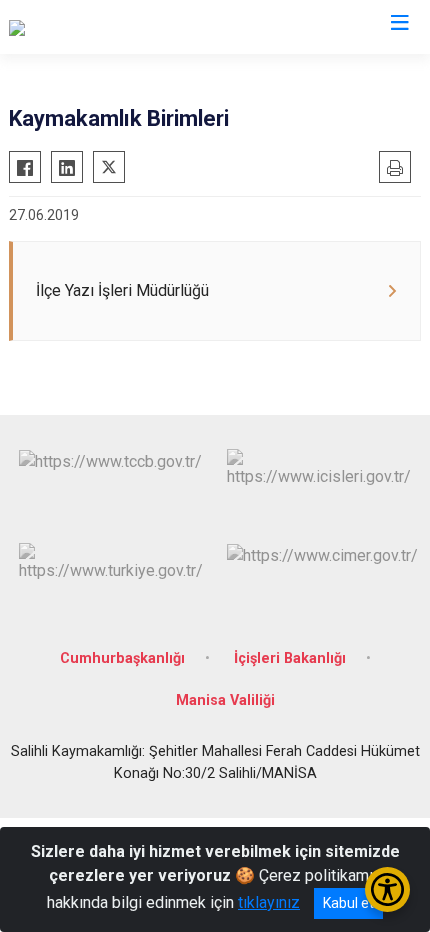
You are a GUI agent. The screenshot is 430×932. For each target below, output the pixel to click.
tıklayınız (269, 902)
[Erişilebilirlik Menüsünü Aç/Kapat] (387, 889)
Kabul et (348, 903)
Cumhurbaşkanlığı (122, 658)
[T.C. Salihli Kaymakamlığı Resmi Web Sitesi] (159, 27)
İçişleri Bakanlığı (290, 658)
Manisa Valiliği (225, 700)
